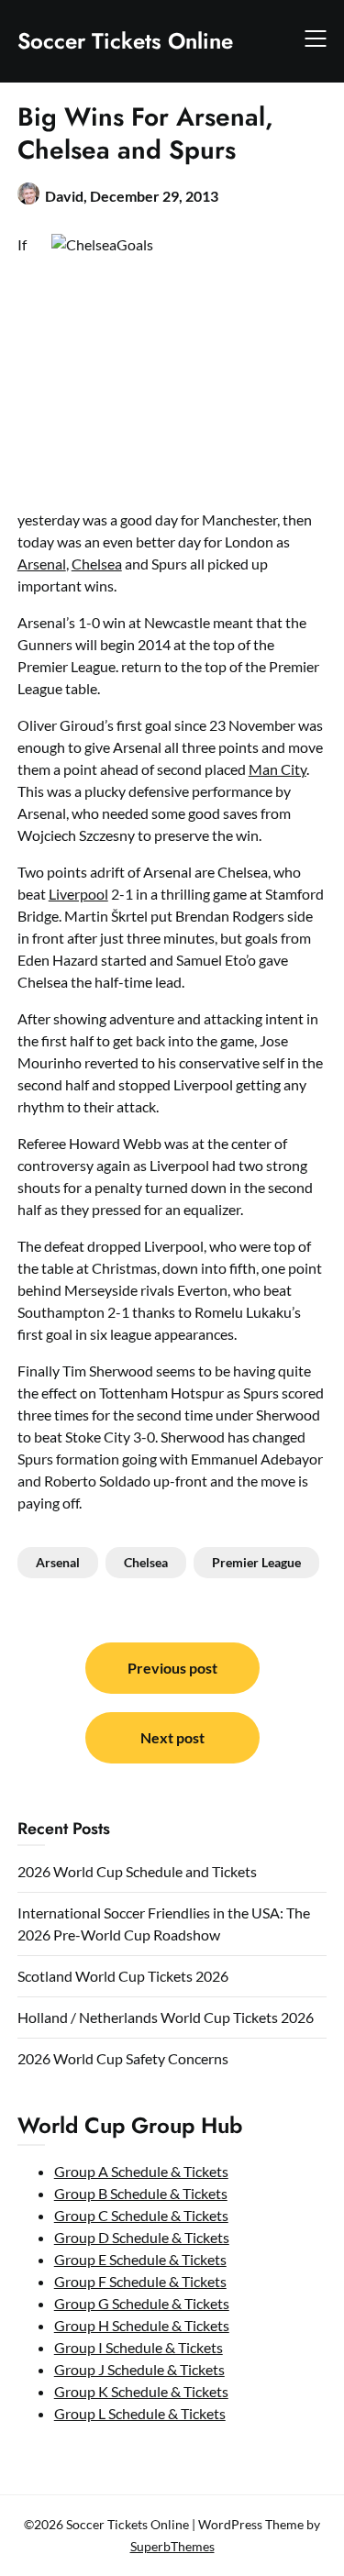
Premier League (256, 1562)
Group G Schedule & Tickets (142, 2303)
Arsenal (42, 564)
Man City (277, 769)
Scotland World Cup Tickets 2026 (123, 1976)
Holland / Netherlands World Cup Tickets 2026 (166, 2017)
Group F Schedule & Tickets (140, 2281)
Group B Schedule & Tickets (141, 2193)
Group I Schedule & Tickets (139, 2347)
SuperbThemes (172, 2546)
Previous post (172, 1668)
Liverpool (78, 894)
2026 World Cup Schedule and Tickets (137, 1871)
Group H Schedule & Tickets (142, 2325)
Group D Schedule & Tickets (142, 2237)
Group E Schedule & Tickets (140, 2259)
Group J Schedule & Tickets (139, 2369)
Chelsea (97, 564)
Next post (172, 1737)
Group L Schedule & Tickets (140, 2413)
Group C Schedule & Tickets (141, 2215)
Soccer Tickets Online (125, 41)
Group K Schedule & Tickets (141, 2391)
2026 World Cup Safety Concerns (123, 2058)
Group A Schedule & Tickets (141, 2171)
